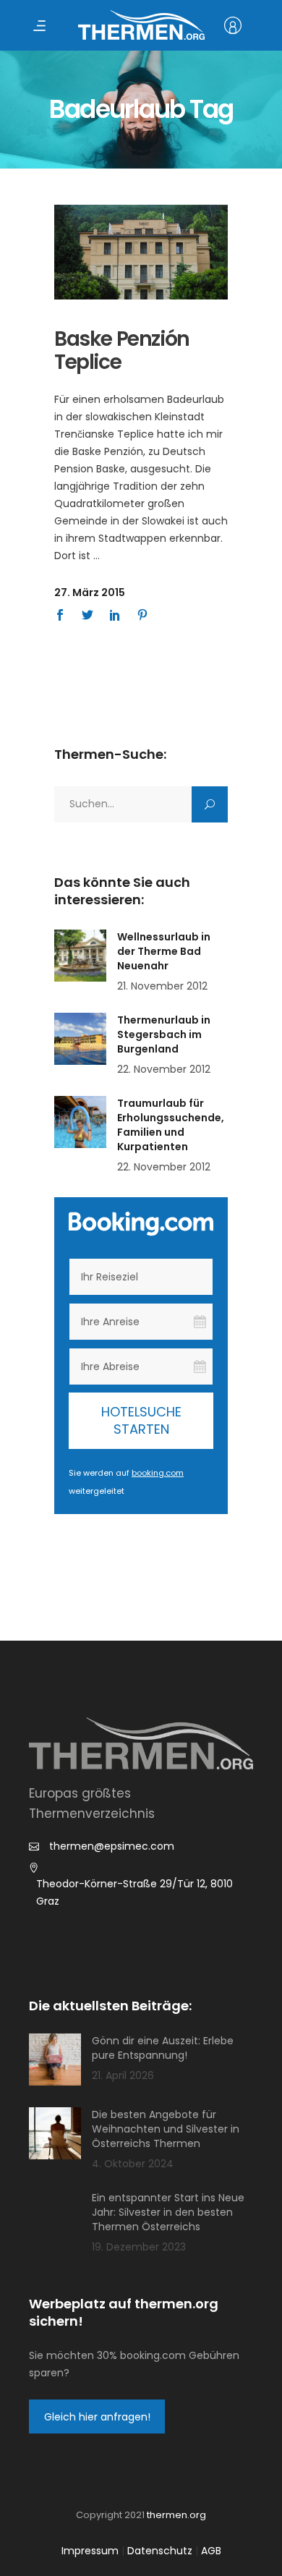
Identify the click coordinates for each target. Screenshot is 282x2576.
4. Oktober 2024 (133, 2164)
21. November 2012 (162, 986)
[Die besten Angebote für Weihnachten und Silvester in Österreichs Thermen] (55, 2133)
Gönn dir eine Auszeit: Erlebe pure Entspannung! (163, 2048)
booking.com (158, 1473)
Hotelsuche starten (141, 1420)
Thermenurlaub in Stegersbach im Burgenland (164, 1034)
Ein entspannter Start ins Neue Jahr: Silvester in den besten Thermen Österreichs (168, 2212)
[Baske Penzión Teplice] (141, 252)
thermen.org (176, 2515)
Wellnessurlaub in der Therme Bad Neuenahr (164, 951)
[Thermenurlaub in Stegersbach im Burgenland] (80, 1039)
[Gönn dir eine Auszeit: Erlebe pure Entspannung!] (55, 2059)
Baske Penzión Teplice (122, 350)
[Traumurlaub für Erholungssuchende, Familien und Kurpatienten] (80, 1122)
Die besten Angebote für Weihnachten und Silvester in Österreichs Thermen (166, 2129)
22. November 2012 (164, 1069)
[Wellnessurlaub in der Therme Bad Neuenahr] (80, 956)
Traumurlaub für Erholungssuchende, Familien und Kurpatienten (171, 1125)
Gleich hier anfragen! (97, 2417)
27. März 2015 (90, 592)
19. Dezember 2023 (139, 2247)
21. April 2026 (123, 2075)
